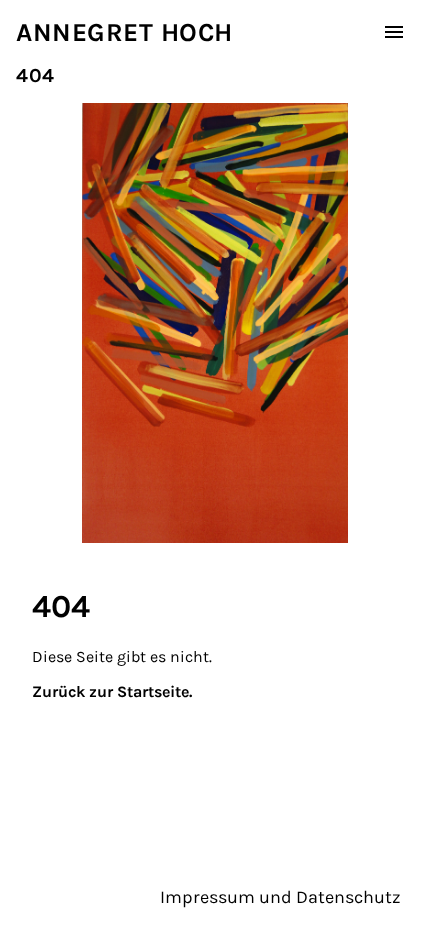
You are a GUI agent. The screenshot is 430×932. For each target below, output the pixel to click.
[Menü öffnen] (394, 32)
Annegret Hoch (124, 32)
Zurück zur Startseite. (112, 691)
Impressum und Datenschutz (280, 897)
